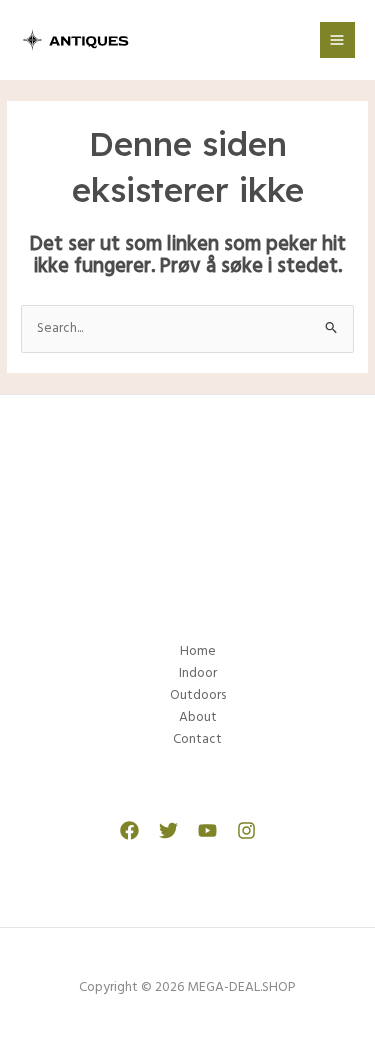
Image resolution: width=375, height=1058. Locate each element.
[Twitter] (168, 830)
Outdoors (198, 695)
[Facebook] (129, 830)
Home (198, 651)
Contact (197, 739)
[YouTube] (207, 830)
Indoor (198, 673)
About (198, 717)
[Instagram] (246, 830)
